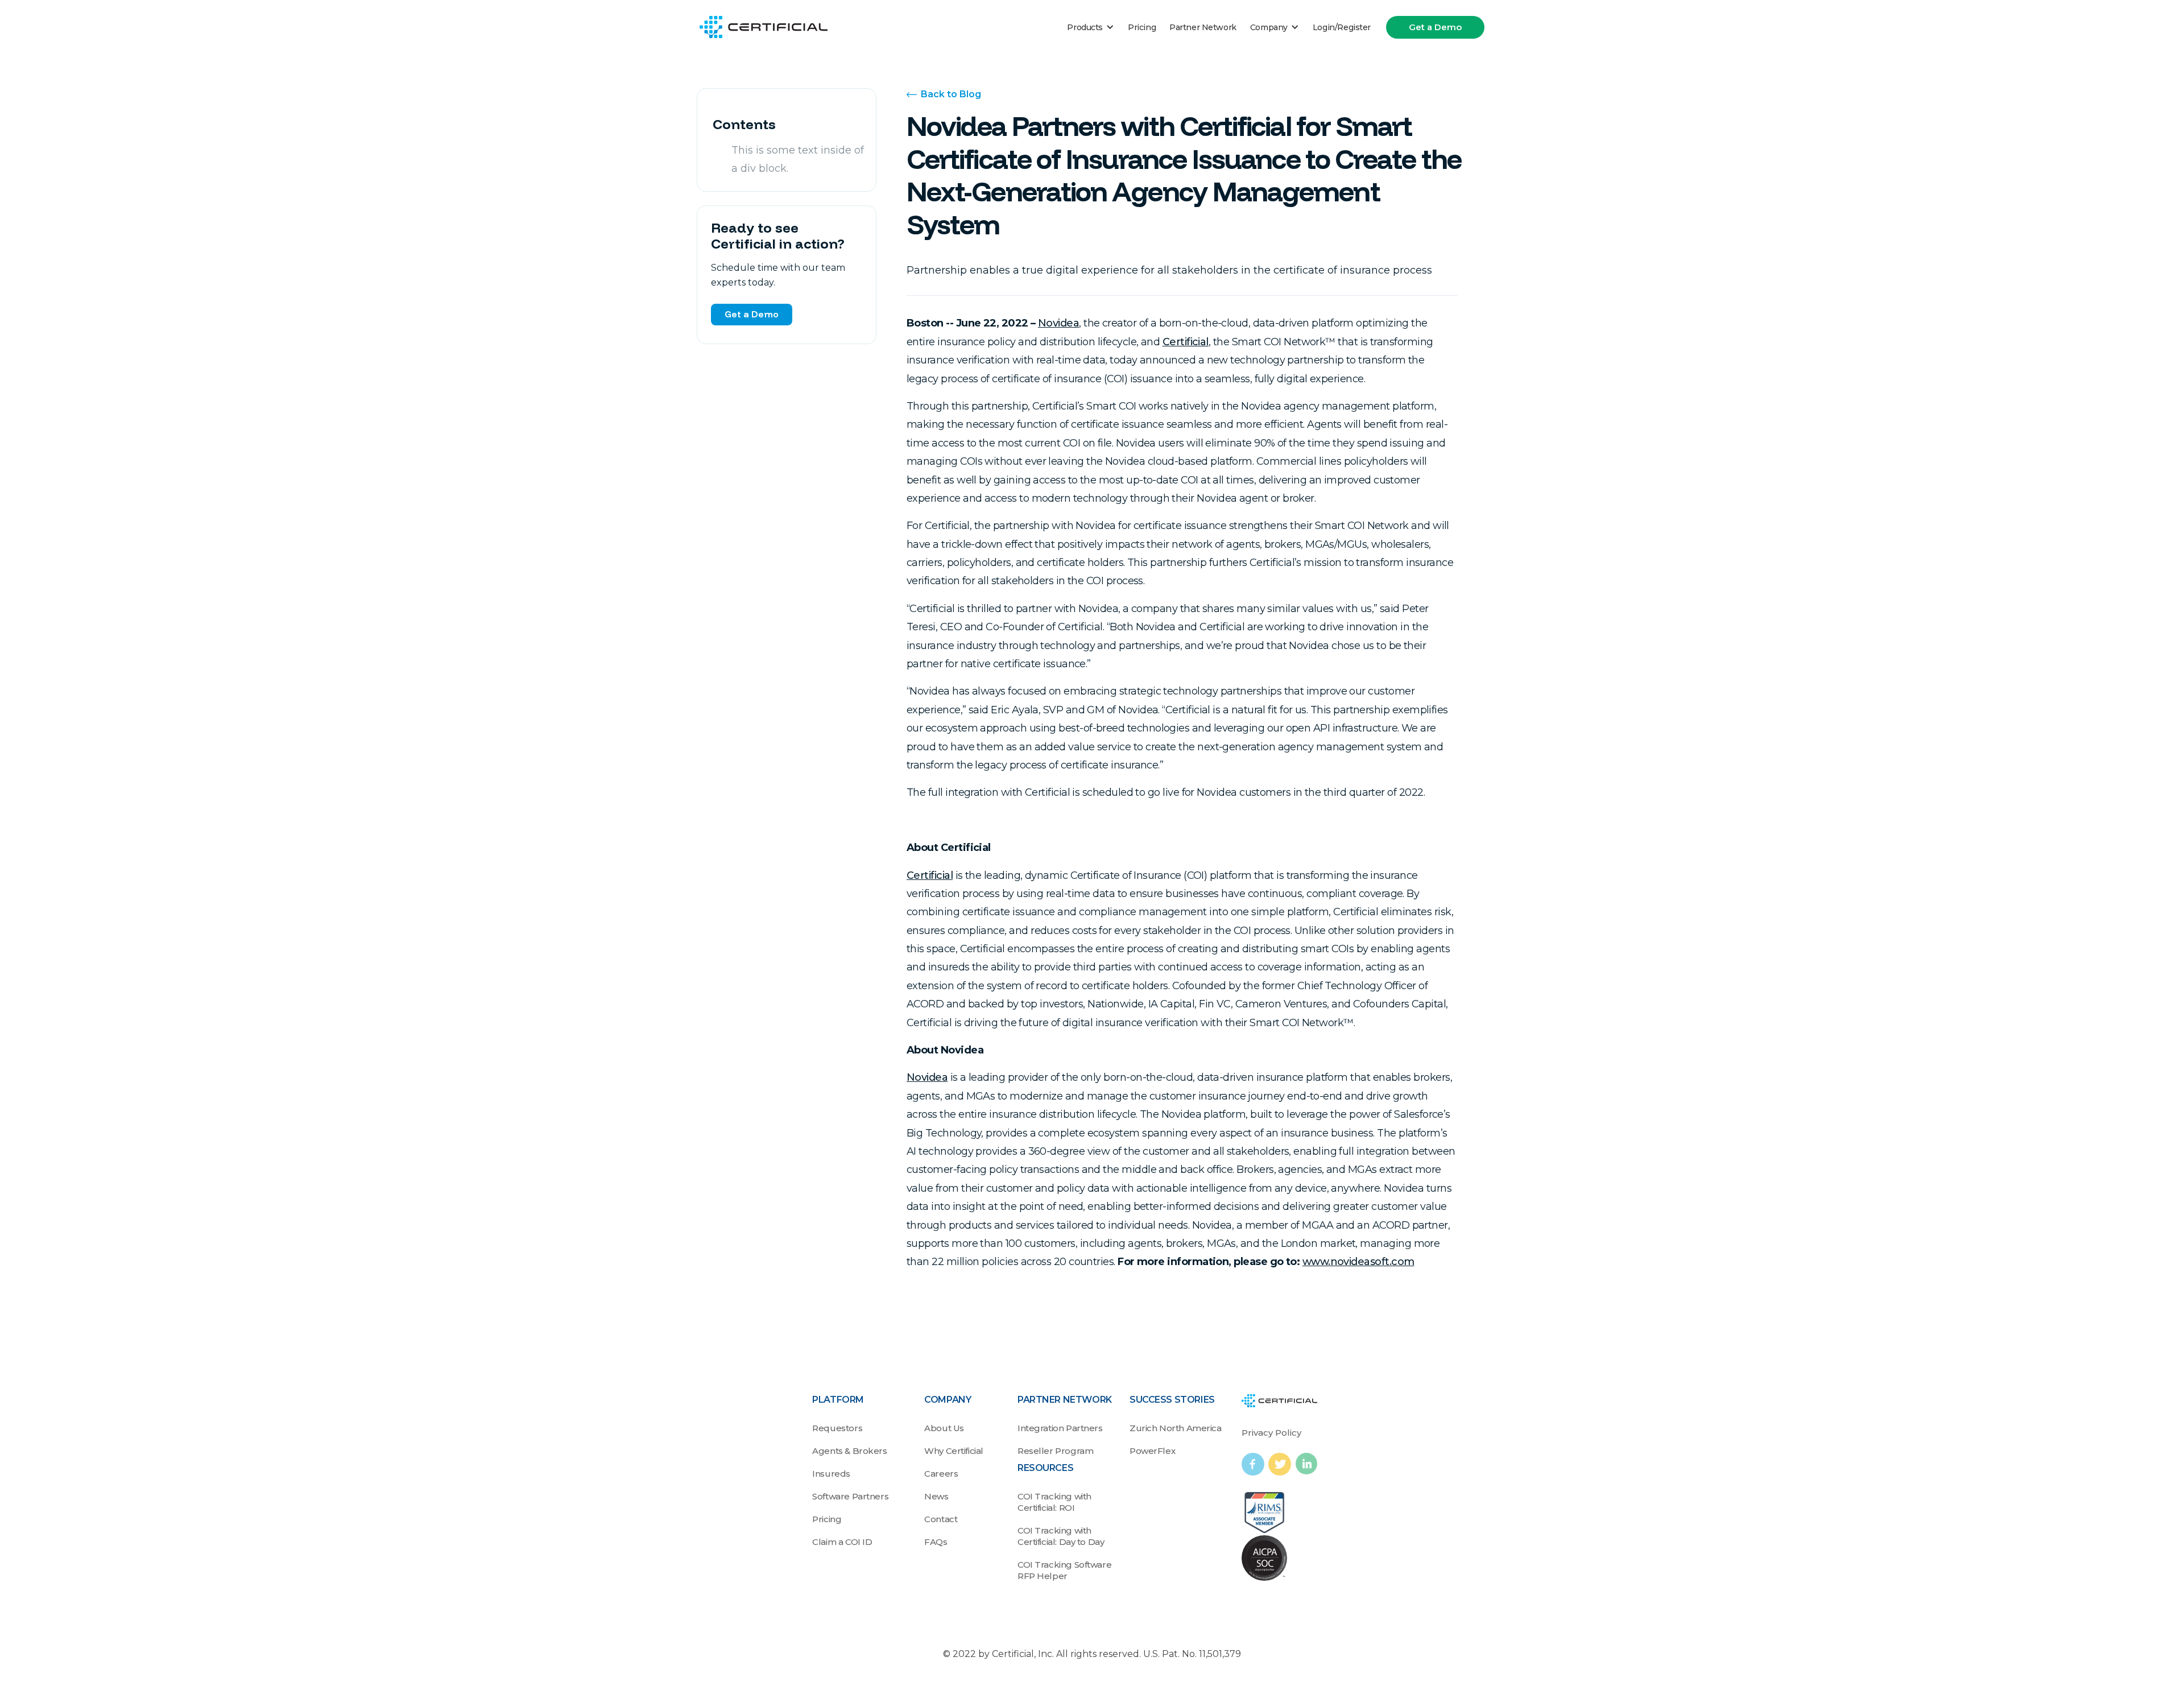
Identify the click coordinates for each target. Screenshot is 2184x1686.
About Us (944, 1428)
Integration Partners (1060, 1428)
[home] (764, 27)
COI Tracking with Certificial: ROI (1054, 1502)
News (936, 1496)
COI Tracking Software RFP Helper (1064, 1570)
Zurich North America (1176, 1428)
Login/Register (1342, 27)
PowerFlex (1152, 1451)
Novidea (1058, 323)
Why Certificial (954, 1451)
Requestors (837, 1428)
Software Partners (850, 1496)
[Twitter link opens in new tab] (1282, 1464)
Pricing (1142, 27)
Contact (941, 1519)
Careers (941, 1474)
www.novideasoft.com (1358, 1262)
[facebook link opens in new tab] (1255, 1464)
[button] (1091, 27)
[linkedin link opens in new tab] (1306, 1464)
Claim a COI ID (842, 1542)
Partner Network (1203, 27)
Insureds (831, 1474)
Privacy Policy (1271, 1433)
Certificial (1186, 342)
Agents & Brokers (849, 1451)
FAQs (936, 1542)
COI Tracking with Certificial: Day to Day (1061, 1536)
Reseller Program (1055, 1451)
